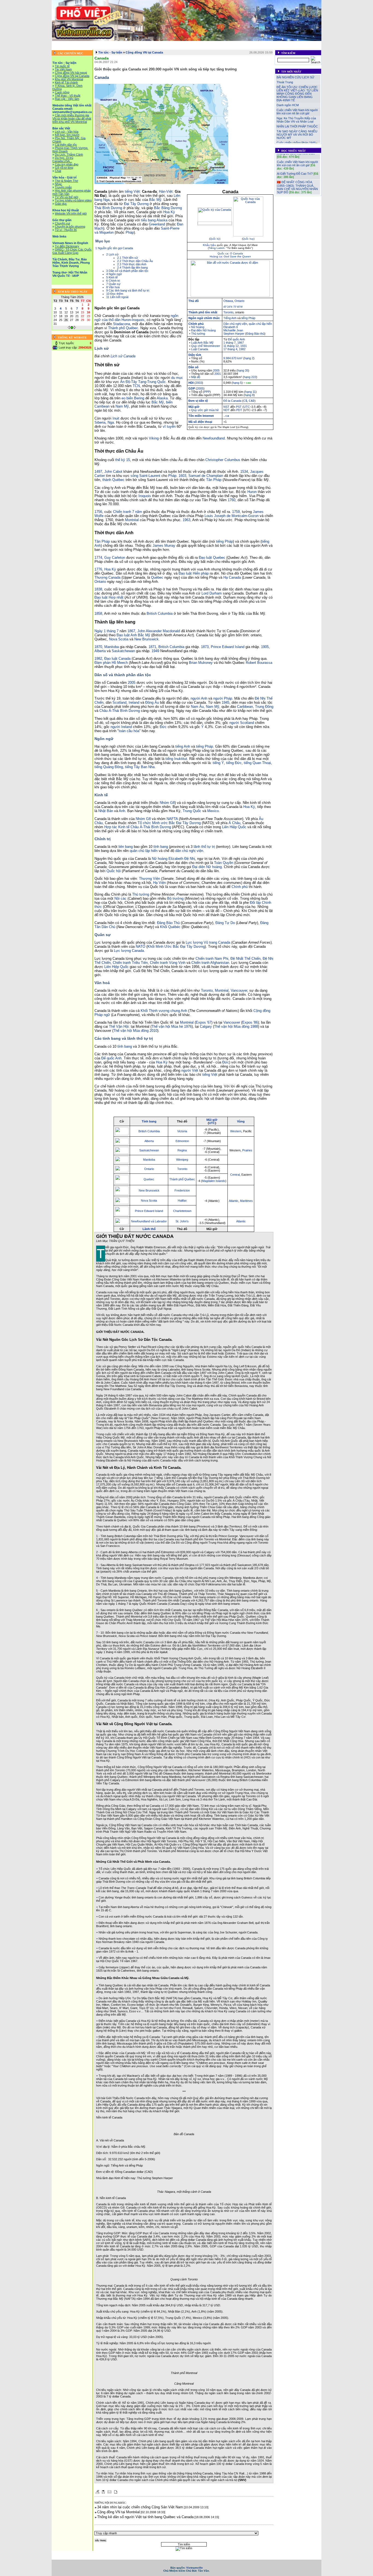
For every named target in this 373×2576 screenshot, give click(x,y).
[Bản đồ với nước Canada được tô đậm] (230, 296)
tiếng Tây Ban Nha (140, 767)
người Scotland (242, 723)
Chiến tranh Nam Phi (212, 959)
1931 (244, 346)
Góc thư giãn (290, 43)
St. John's (182, 1221)
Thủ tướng (198, 334)
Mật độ (196, 377)
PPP (207, 392)
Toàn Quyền (224, 863)
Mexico (213, 811)
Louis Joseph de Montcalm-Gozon (232, 516)
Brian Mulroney (201, 663)
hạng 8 (249, 395)
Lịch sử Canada (123, 356)
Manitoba (112, 647)
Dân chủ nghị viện (235, 324)
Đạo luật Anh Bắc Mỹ (133, 635)
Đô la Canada (232, 401)
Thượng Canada (107, 577)
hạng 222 (250, 377)
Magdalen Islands (214, 1181)
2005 (216, 370)
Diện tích (195, 355)
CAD (252, 401)
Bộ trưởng (175, 898)
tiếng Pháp (248, 318)
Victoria (182, 1131)
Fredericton (182, 1190)
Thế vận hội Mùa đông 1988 (236, 1026)
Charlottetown (182, 1211)
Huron (252, 492)
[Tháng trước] (69, 328)
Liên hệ (292, 47)
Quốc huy (248, 239)
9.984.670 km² (233, 358)
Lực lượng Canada (129, 951)
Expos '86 (250, 1022)
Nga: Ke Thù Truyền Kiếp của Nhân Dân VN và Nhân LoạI (296, 120)
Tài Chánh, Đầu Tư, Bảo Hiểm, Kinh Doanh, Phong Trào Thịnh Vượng (165, 47)
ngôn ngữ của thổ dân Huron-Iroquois (136, 318)
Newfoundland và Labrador (149, 1221)
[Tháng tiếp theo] (75, 328)
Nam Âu (197, 707)
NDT (227, 410)
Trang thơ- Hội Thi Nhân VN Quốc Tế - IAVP (251, 47)
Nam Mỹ (122, 406)
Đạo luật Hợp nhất (109, 597)
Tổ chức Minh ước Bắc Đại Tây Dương (169, 823)
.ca (226, 416)
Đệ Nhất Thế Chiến (245, 959)
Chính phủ (196, 324)
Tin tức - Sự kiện (84, 43)
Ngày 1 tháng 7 (106, 631)
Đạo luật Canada (117, 659)
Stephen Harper (234, 334)
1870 (98, 647)
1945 (226, 702)
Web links (310, 43)
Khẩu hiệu (209, 245)
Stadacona (122, 324)
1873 (205, 647)
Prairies (247, 1150)
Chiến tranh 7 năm (128, 512)
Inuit (116, 418)
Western (236, 1131)
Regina (182, 1150)
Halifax (182, 1201)
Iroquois (145, 496)
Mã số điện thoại (200, 422)
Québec (157, 577)
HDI (191, 383)
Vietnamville (195, 2568)
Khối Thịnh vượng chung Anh (164, 1011)
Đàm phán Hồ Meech (111, 663)
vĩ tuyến (169, 427)
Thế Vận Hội (119, 1026)
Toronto (228, 312)
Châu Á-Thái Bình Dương (120, 711)
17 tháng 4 (230, 349)
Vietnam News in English (93, 47)
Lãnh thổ (149, 1229)
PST (239, 407)
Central (235, 1175)
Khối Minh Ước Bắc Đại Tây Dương (176, 947)
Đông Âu (152, 702)
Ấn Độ (125, 382)
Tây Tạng (139, 382)
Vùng (241, 1121)
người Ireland (121, 727)
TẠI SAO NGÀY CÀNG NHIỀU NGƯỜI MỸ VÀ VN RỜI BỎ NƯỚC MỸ (297, 135)
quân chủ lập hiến (260, 324)
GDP (192, 388)
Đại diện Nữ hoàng (203, 330)
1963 (187, 520)
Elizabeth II (231, 327)
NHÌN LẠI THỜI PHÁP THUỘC (297, 126)
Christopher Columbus (223, 460)
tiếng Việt (132, 191)
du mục (177, 378)
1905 (265, 647)
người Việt (190, 1070)
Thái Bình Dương (108, 208)
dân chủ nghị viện (189, 851)
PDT (239, 410)
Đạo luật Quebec (212, 558)
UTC (247, 407)
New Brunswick (146, 639)
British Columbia (160, 613)
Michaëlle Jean (233, 330)
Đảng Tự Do (225, 923)
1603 (182, 476)
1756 (98, 512)
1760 (232, 500)
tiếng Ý (218, 763)
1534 (244, 472)
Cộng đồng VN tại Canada (144, 52)
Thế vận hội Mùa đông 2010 (135, 1031)
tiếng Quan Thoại (257, 763)
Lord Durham (212, 593)
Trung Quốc (156, 382)
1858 (98, 613)
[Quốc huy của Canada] (248, 235)
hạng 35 (243, 370)
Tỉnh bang (149, 1121)
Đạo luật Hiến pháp (194, 573)
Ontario (239, 301)
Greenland (157, 224)
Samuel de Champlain (206, 476)
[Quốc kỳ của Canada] (215, 224)
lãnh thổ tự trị (204, 847)
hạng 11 (250, 392)
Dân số (193, 367)
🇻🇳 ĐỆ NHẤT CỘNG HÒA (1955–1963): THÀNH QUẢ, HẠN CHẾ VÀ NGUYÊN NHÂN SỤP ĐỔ (297, 174)
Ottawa (228, 301)
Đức (163, 727)
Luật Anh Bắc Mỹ (202, 343)
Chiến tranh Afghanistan (210, 963)
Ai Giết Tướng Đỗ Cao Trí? (295, 160)
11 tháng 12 (231, 346)
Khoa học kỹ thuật (264, 43)
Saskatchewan (123, 651)
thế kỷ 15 (123, 460)
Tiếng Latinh (217, 248)
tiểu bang (148, 220)
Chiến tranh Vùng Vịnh (168, 963)
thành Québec (113, 480)
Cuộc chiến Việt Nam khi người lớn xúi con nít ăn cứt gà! (297, 112)
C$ (245, 401)
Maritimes (246, 1201)
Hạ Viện (159, 883)
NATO (140, 947)
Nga (111, 422)
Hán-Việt (166, 191)
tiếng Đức (234, 763)
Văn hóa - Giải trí (235, 43)
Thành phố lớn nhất (203, 312)
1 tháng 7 (230, 343)
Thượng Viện (150, 879)
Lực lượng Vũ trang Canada (208, 942)
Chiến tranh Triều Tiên (130, 963)
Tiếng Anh (230, 318)
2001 (218, 374)
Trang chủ (61, 43)
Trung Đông (264, 707)
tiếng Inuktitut (176, 759)
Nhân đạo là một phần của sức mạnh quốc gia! (297, 186)
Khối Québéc (170, 927)
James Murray (164, 546)
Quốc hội (114, 871)
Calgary (206, 1026)
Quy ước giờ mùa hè (205, 410)
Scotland (119, 702)
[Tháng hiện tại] (72, 328)
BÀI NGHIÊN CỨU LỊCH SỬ (295, 77)
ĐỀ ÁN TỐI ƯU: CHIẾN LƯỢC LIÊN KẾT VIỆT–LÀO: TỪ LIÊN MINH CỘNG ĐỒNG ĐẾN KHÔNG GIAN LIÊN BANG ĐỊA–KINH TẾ (297, 94)
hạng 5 (237, 383)
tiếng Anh (183, 746)
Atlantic (234, 1201)
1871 (152, 647)
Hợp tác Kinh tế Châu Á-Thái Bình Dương (138, 827)
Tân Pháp (214, 480)
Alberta (100, 651)
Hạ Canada (232, 577)
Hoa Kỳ (169, 212)
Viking (154, 438)
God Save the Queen (237, 256)
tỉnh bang (161, 847)
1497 (98, 472)
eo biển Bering (133, 398)
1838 (98, 589)
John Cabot (113, 472)
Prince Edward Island (228, 647)
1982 (242, 349)
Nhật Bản (106, 811)
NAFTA (172, 819)
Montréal (132, 520)
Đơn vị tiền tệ (198, 401)
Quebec (149, 1179)
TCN (136, 386)
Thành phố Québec (123, 328)
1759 (236, 512)
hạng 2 (249, 358)
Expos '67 (204, 1022)
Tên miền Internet (201, 416)
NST (226, 407)
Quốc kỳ (215, 239)
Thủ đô (194, 301)
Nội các (120, 898)
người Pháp (223, 698)
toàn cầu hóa (129, 731)
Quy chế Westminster (206, 346)
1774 (98, 558)
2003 (199, 383)
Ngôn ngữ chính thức (204, 318)
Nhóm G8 (167, 803)
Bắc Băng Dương (168, 208)
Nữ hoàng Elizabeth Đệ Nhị (173, 859)
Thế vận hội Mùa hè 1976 (172, 1026)
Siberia (100, 422)
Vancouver (239, 990)
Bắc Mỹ (155, 200)
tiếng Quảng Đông (109, 767)
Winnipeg (182, 1160)
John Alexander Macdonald (159, 631)
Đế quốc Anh (236, 339)
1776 (98, 569)
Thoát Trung (285, 82)
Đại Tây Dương (136, 204)
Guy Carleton (115, 558)
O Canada (236, 253)
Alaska (162, 220)
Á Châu (234, 823)
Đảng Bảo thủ (255, 334)
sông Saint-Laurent (145, 476)
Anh (122, 811)
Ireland (134, 702)
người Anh (199, 698)
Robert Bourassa (259, 663)
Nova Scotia (119, 639)
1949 (155, 651)
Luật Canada (200, 349)
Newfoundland (214, 438)
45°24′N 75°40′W (233, 307)
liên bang (126, 847)
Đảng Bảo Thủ (168, 923)
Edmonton (182, 1141)
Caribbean (245, 707)
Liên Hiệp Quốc (234, 827)
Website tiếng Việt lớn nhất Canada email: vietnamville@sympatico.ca (148, 43)
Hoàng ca (216, 256)
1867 (241, 343)
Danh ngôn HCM (288, 105)
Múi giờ (194, 407)
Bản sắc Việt (210, 43)
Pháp (130, 232)
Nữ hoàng (198, 327)
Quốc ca (223, 253)
